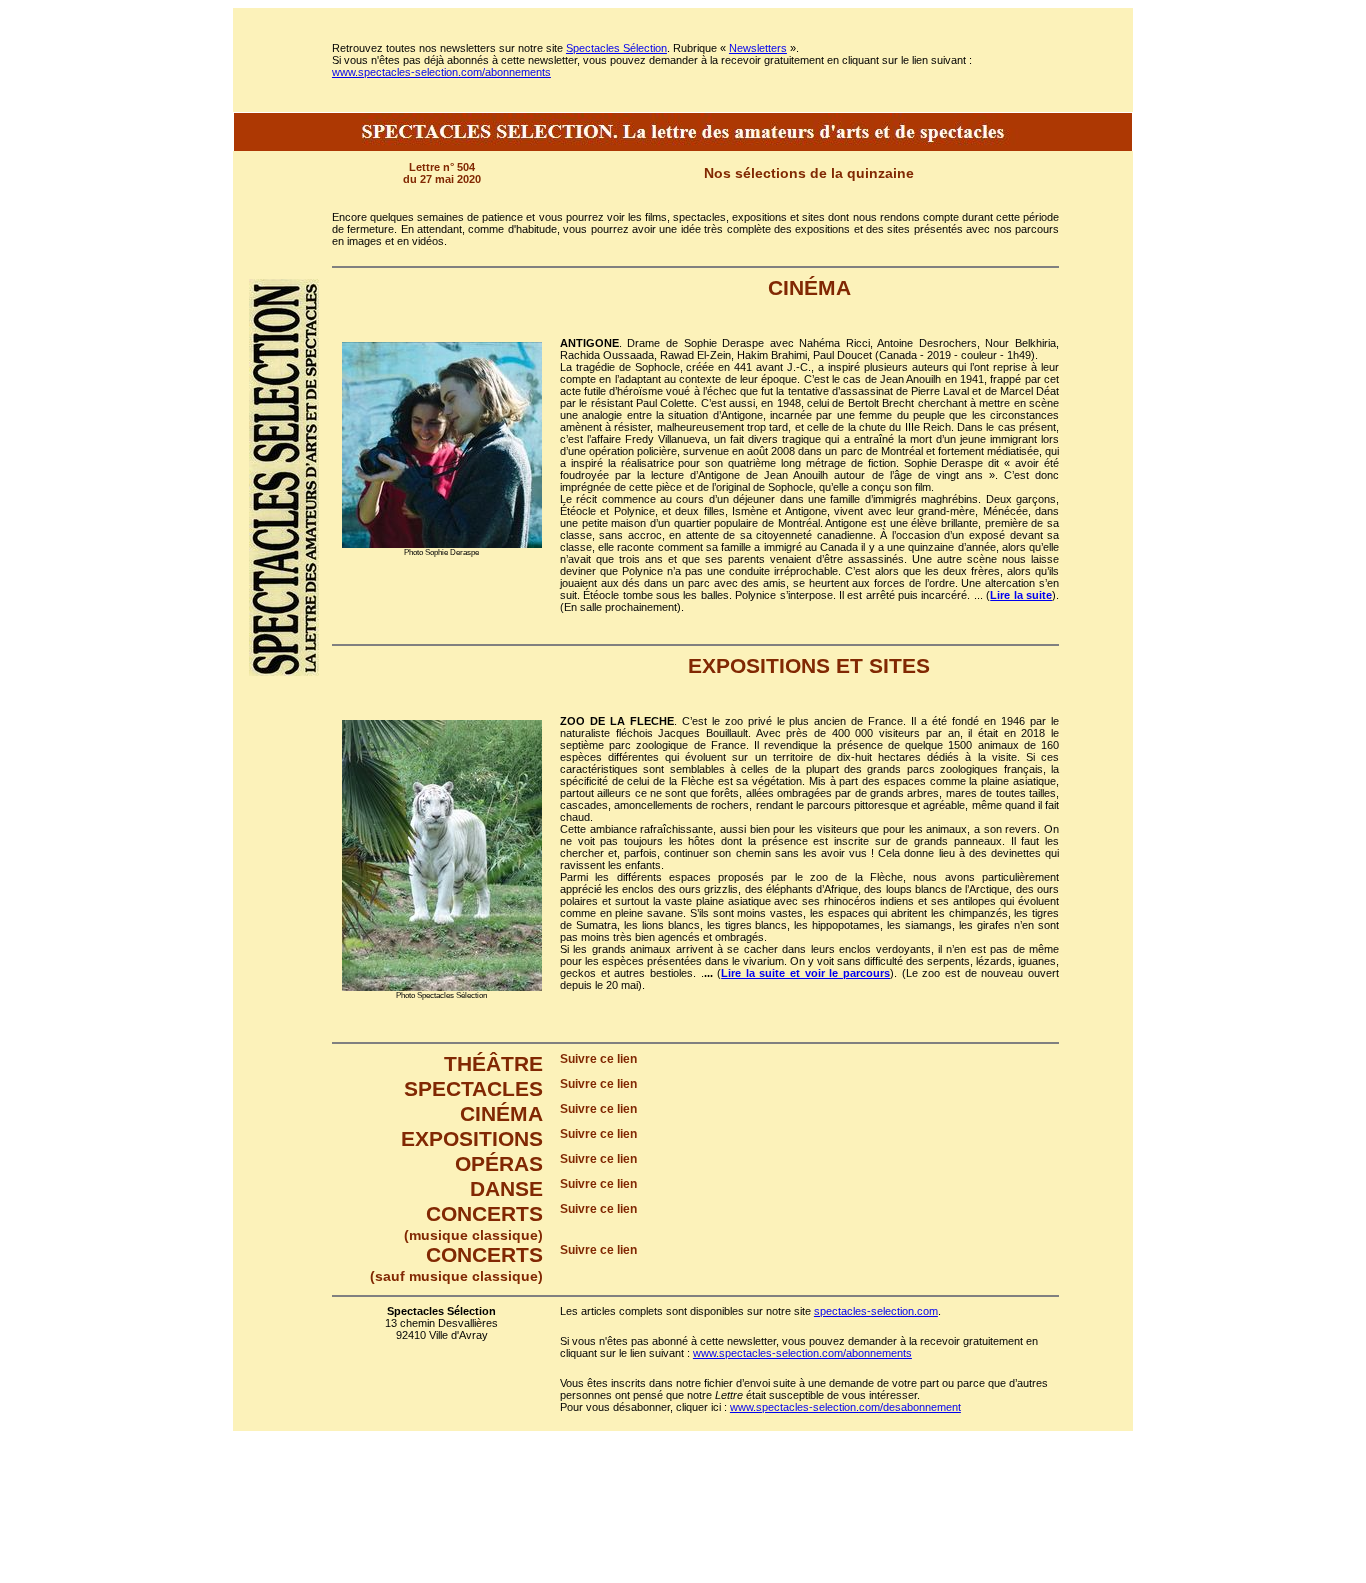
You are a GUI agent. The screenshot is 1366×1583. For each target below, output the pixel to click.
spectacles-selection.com (876, 1311)
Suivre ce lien (598, 1059)
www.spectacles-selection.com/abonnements (441, 72)
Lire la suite (1021, 595)
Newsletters (758, 48)
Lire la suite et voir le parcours (805, 973)
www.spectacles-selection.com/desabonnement (845, 1407)
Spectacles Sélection (616, 48)
